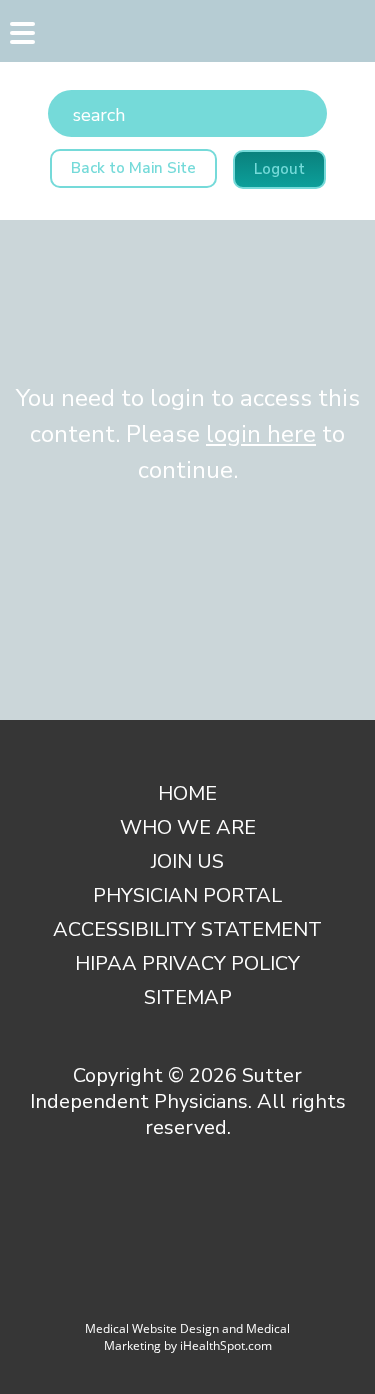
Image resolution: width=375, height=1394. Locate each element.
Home (187, 793)
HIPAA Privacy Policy (187, 963)
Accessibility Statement (187, 929)
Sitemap (188, 997)
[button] (20, 38)
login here (261, 434)
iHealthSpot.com (226, 1345)
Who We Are (188, 827)
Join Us (187, 861)
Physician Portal (187, 895)
